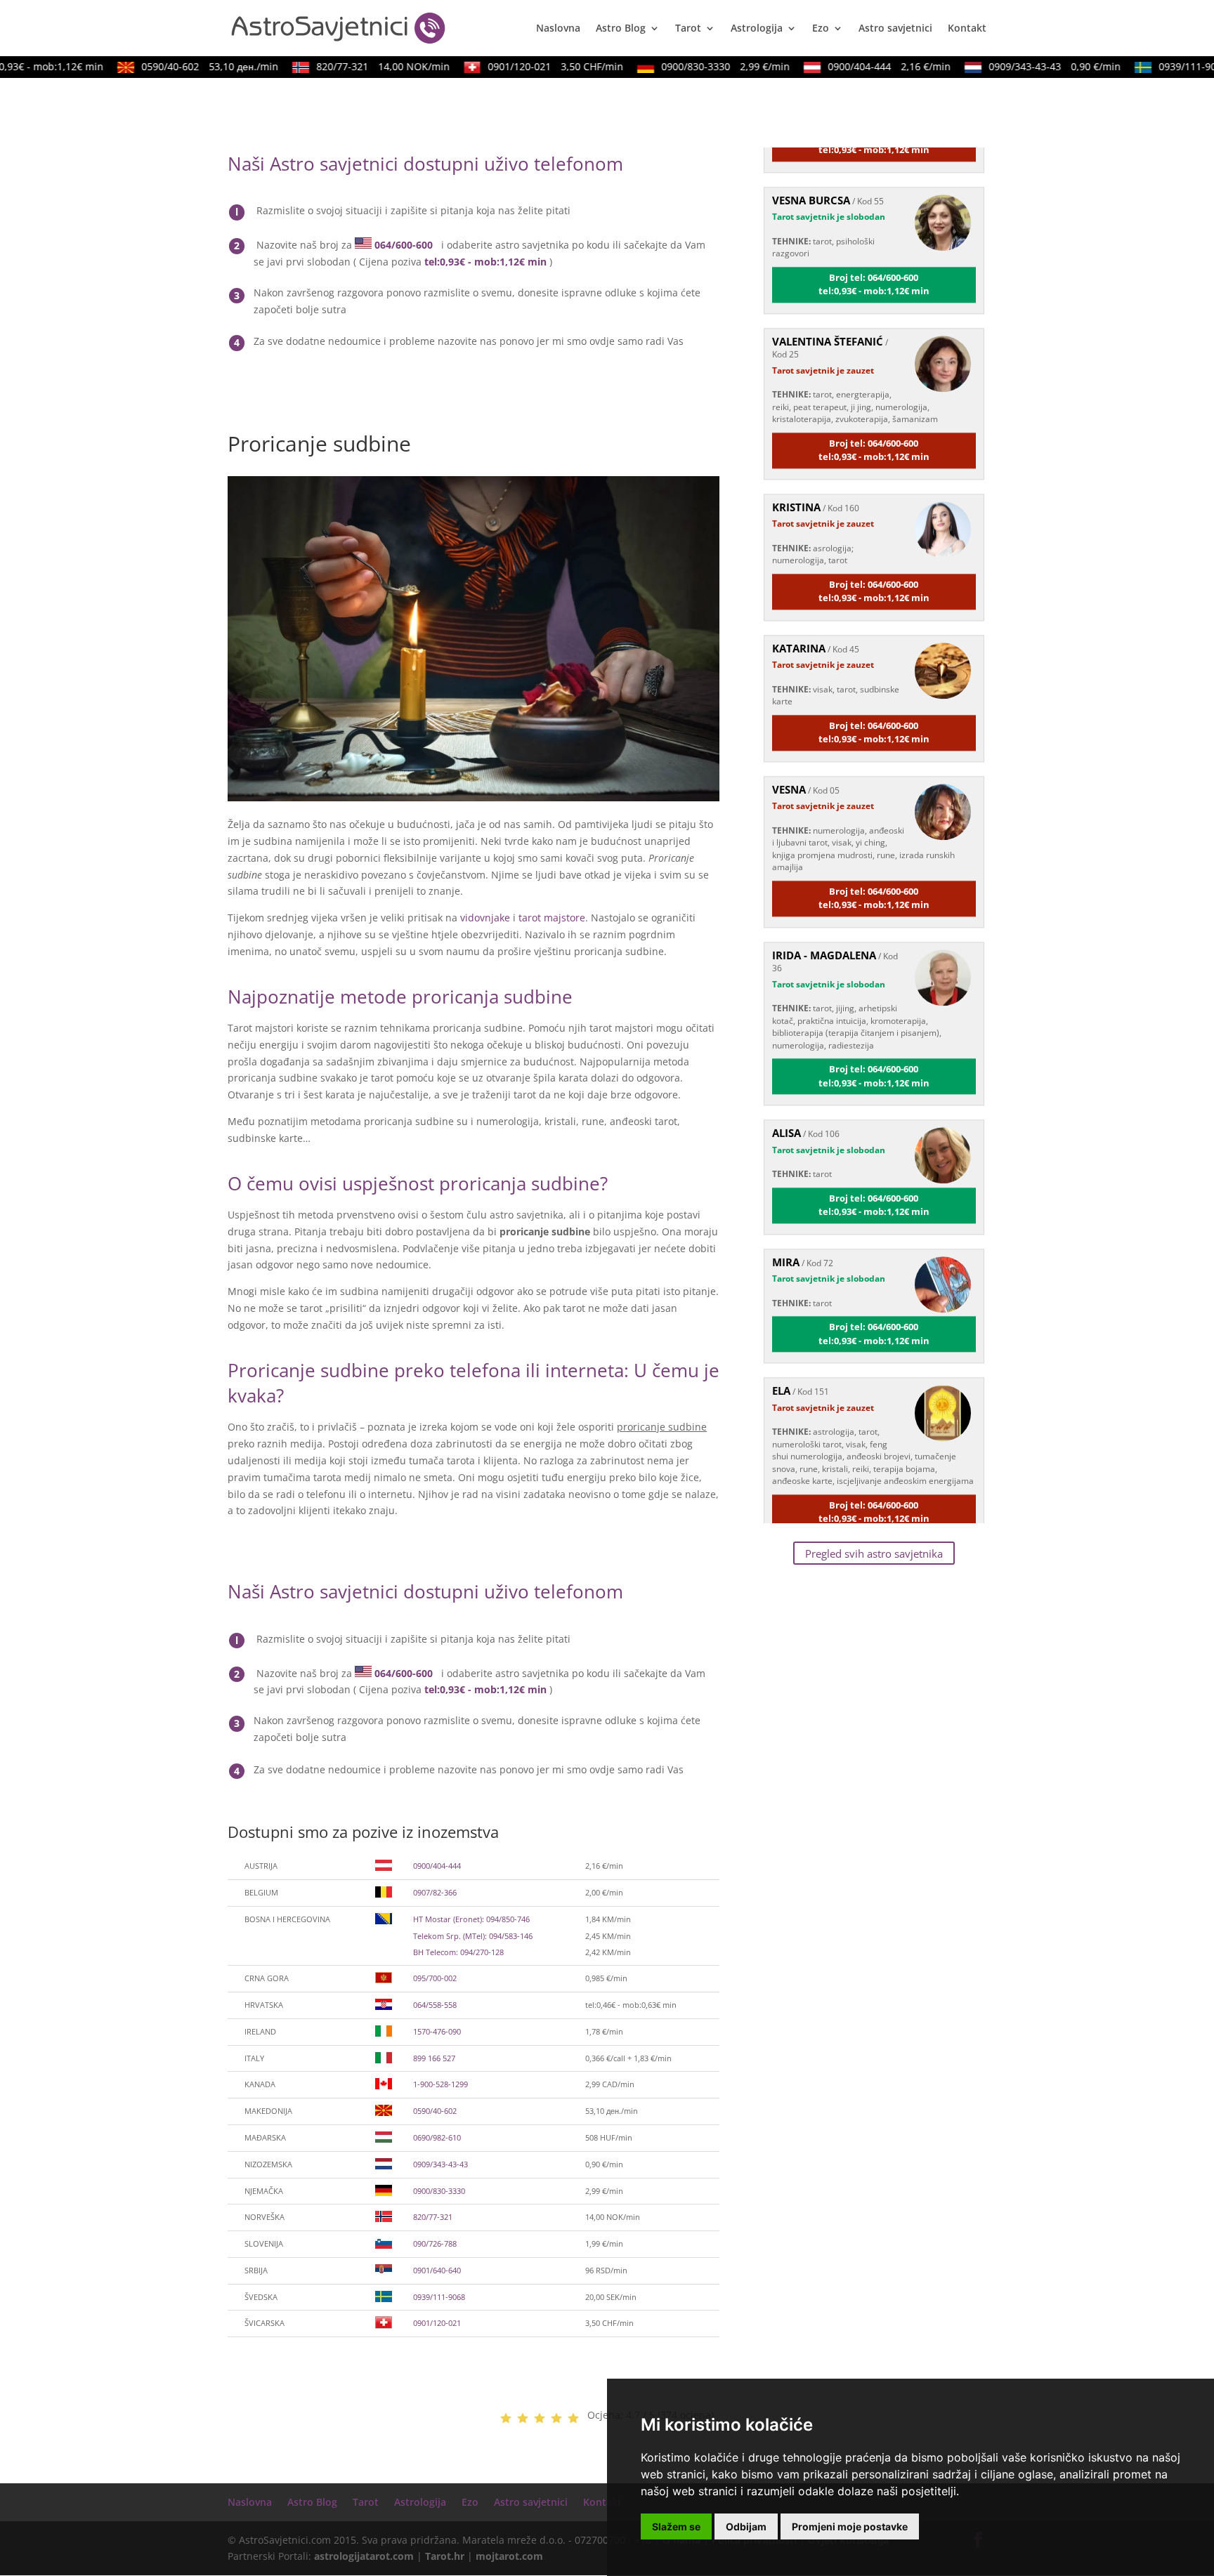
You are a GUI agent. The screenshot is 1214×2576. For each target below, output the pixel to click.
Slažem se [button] (676, 2526)
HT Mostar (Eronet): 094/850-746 (471, 1919)
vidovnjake (485, 918)
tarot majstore (552, 918)
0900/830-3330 (699, 66)
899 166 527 (434, 2058)
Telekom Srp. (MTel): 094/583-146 (473, 1936)
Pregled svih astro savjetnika (874, 1553)
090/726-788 (435, 2243)
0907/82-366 (435, 1892)
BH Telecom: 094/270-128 (458, 1952)
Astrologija (757, 29)
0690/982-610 (437, 2137)
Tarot (688, 29)
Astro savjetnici (895, 29)
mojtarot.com (509, 2556)
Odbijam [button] (746, 2526)
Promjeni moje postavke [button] (850, 2526)
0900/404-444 (863, 66)
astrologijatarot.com (364, 2556)
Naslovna (558, 29)
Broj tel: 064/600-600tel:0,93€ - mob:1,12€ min (874, 252)
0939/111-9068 (439, 2297)
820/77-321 (357, 66)
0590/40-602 (184, 66)
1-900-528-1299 (440, 2084)
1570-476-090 (437, 2031)
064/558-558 (435, 2005)
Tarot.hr (445, 2556)
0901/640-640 (437, 2270)
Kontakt (967, 29)
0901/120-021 (529, 66)
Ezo (821, 29)
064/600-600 (404, 245)
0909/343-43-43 (1029, 66)
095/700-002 (435, 1978)
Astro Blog (621, 29)
